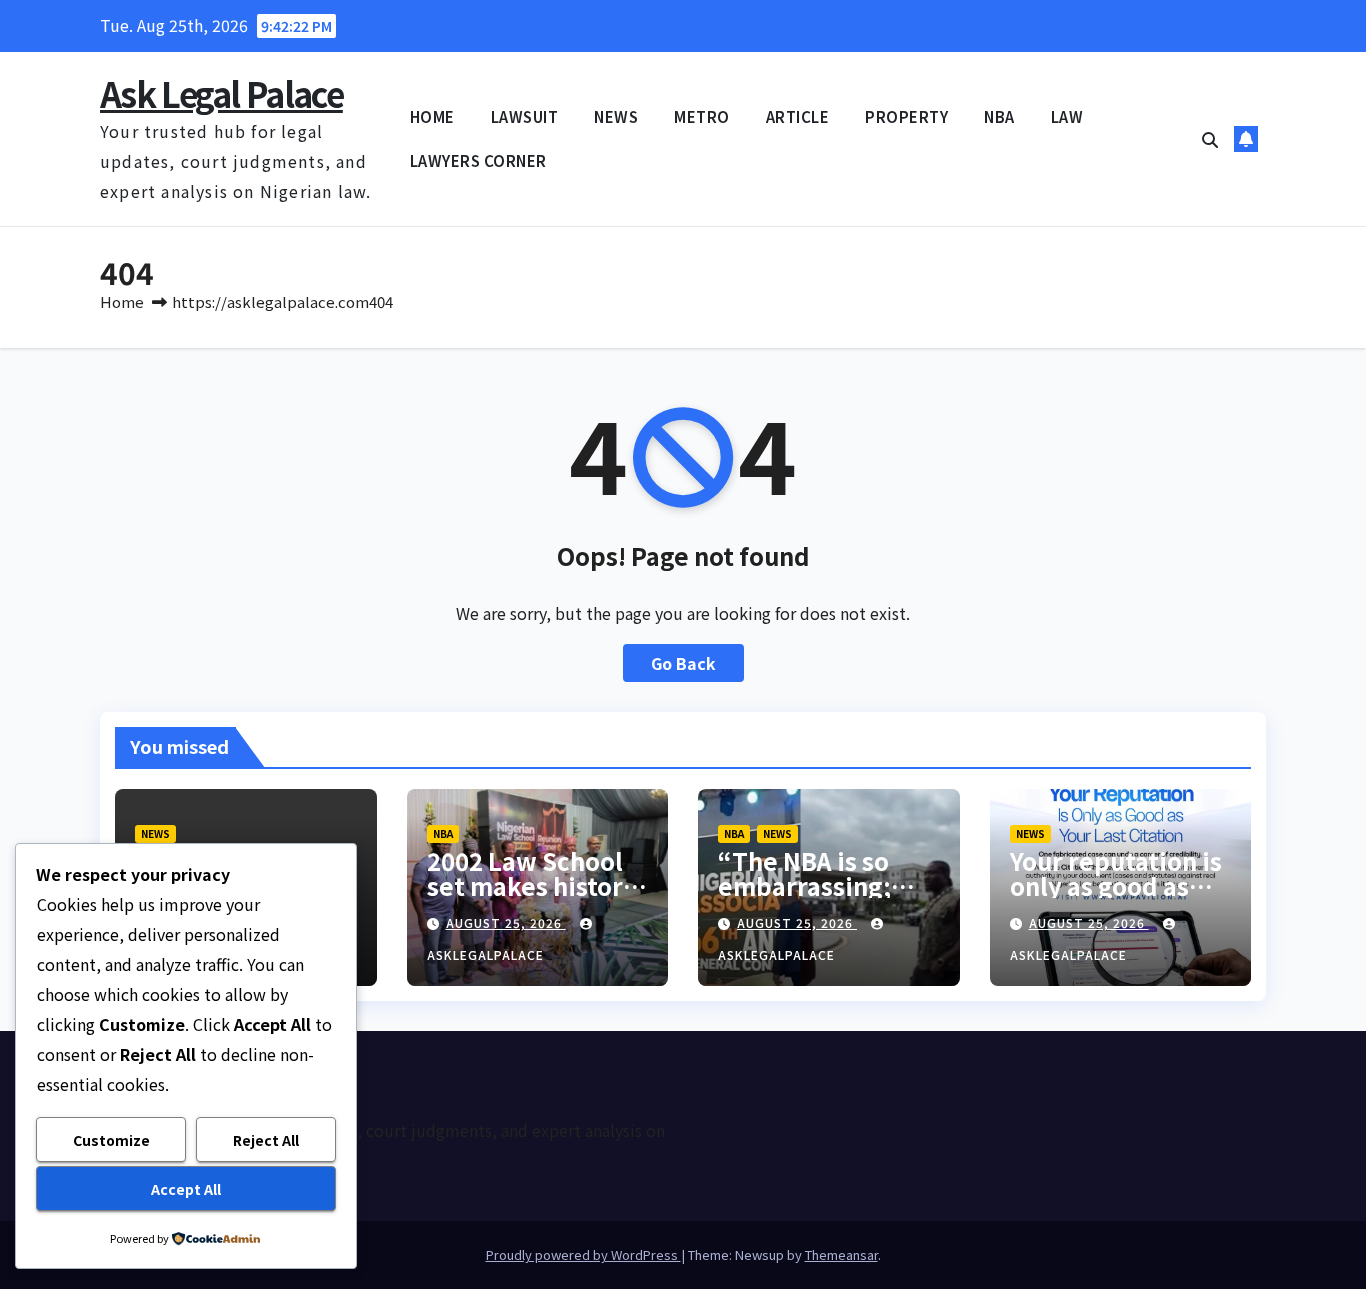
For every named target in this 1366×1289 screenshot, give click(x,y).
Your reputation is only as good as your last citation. (1116, 885)
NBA (999, 116)
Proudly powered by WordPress (583, 1254)
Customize (111, 1140)
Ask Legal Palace (221, 93)
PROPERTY (906, 116)
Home (122, 301)
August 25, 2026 (506, 922)
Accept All (186, 1189)
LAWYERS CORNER (478, 160)
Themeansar (841, 1254)
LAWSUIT (525, 116)
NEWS (616, 116)
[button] (1210, 139)
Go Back (683, 663)
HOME (432, 116)
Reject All (266, 1140)
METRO (702, 116)
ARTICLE (798, 116)
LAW (1067, 116)
